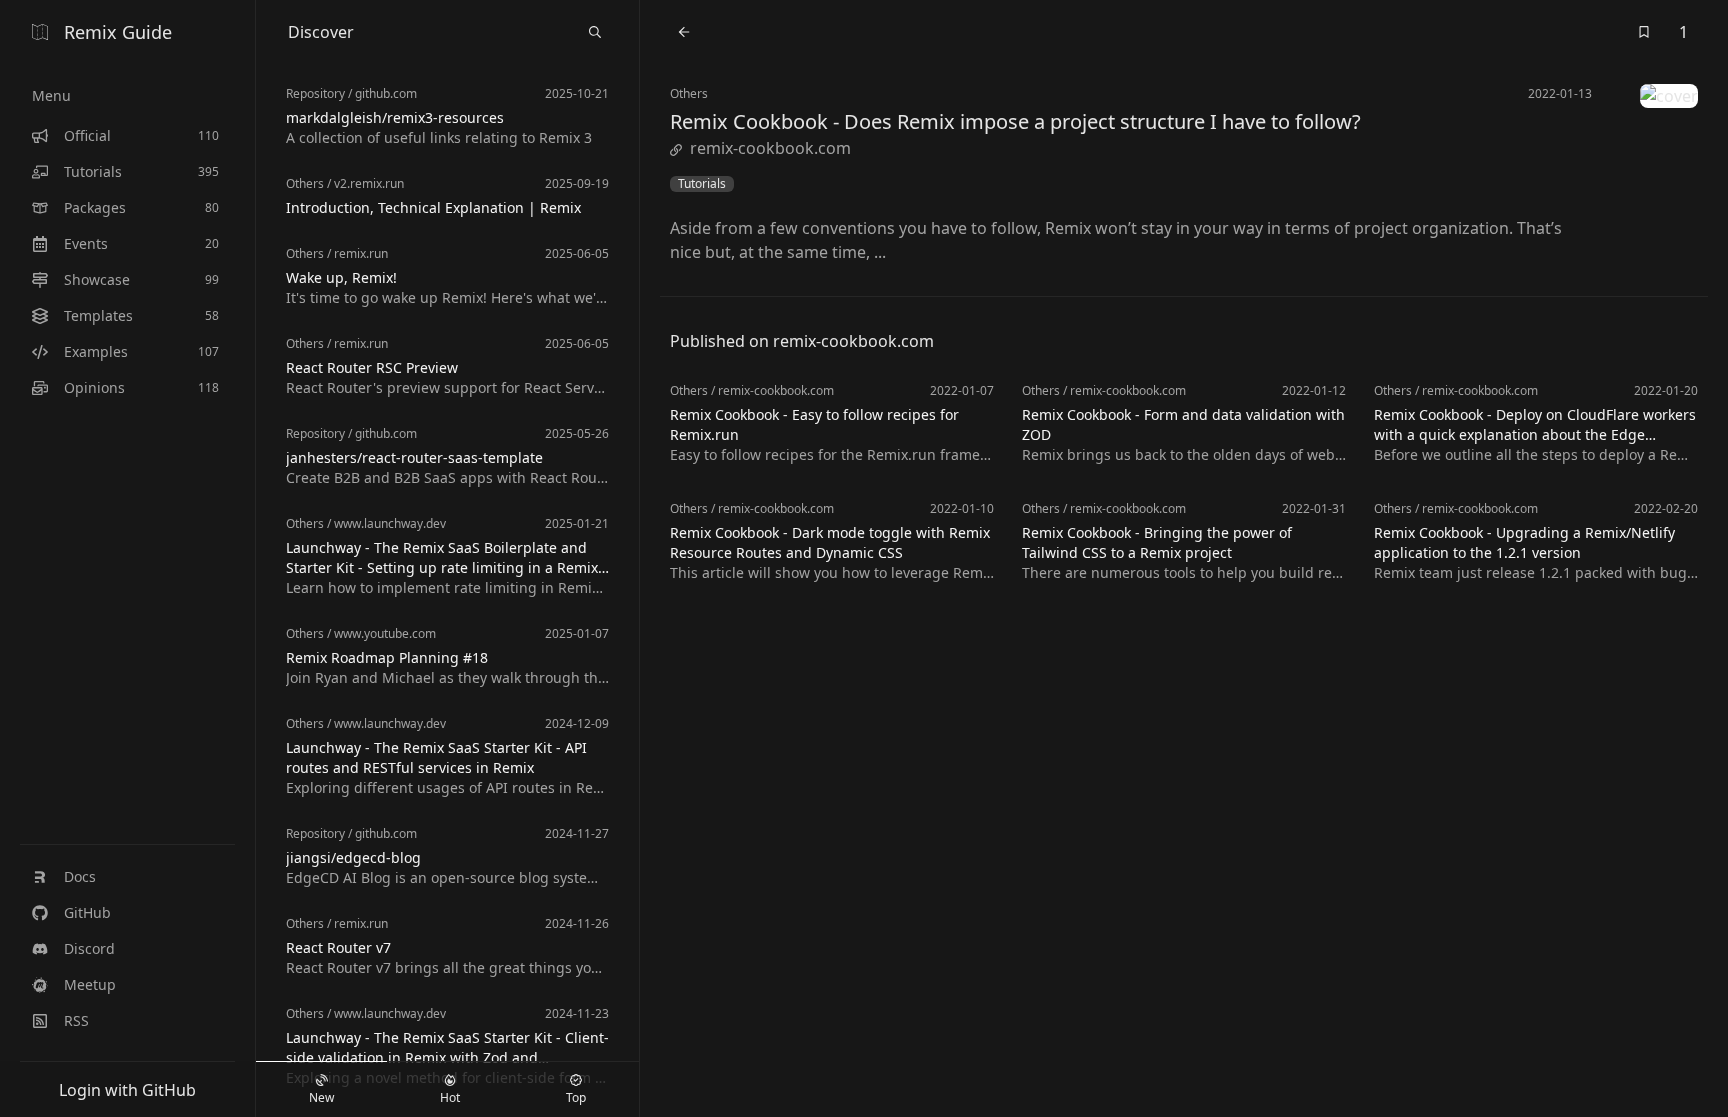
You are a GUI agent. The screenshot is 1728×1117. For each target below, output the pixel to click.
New (321, 1097)
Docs (80, 876)
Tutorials (702, 184)
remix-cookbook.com (770, 148)
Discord (89, 948)
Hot (450, 1097)
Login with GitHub (127, 1090)
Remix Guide (118, 32)
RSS (76, 1020)
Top (576, 1097)
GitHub (87, 912)
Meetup (90, 984)
